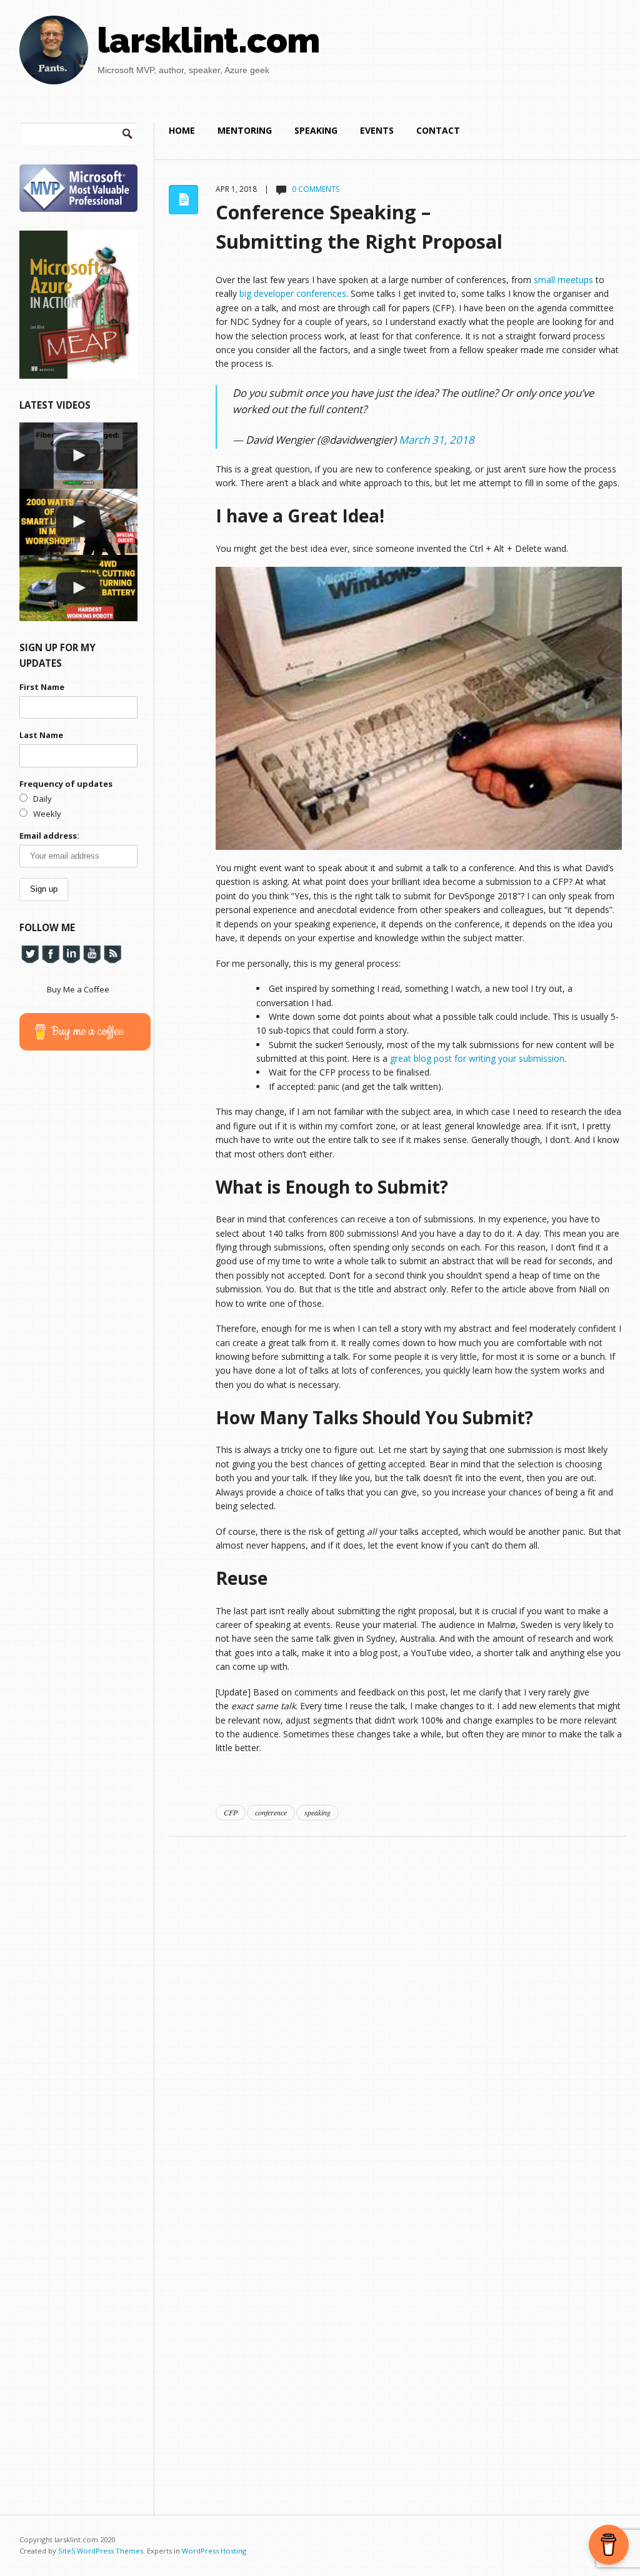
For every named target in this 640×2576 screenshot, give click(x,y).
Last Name (41, 735)
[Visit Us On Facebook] (50, 954)
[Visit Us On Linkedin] (71, 954)
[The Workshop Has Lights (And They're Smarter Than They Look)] (78, 522)
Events (377, 130)
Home (182, 130)
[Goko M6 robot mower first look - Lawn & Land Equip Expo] (78, 588)
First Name (42, 687)
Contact (438, 130)
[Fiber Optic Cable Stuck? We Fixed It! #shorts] (78, 456)
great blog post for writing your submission (477, 1058)
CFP (231, 1812)
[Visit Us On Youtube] (92, 954)
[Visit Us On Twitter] (30, 954)
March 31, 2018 (437, 440)
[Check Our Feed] (112, 954)
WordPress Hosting (214, 2551)
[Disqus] (397, 1993)
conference (271, 1812)
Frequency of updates (66, 784)
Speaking (316, 130)
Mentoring (245, 130)
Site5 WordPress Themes (101, 2551)
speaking (317, 1812)
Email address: (49, 836)
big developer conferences (293, 293)
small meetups (563, 280)
